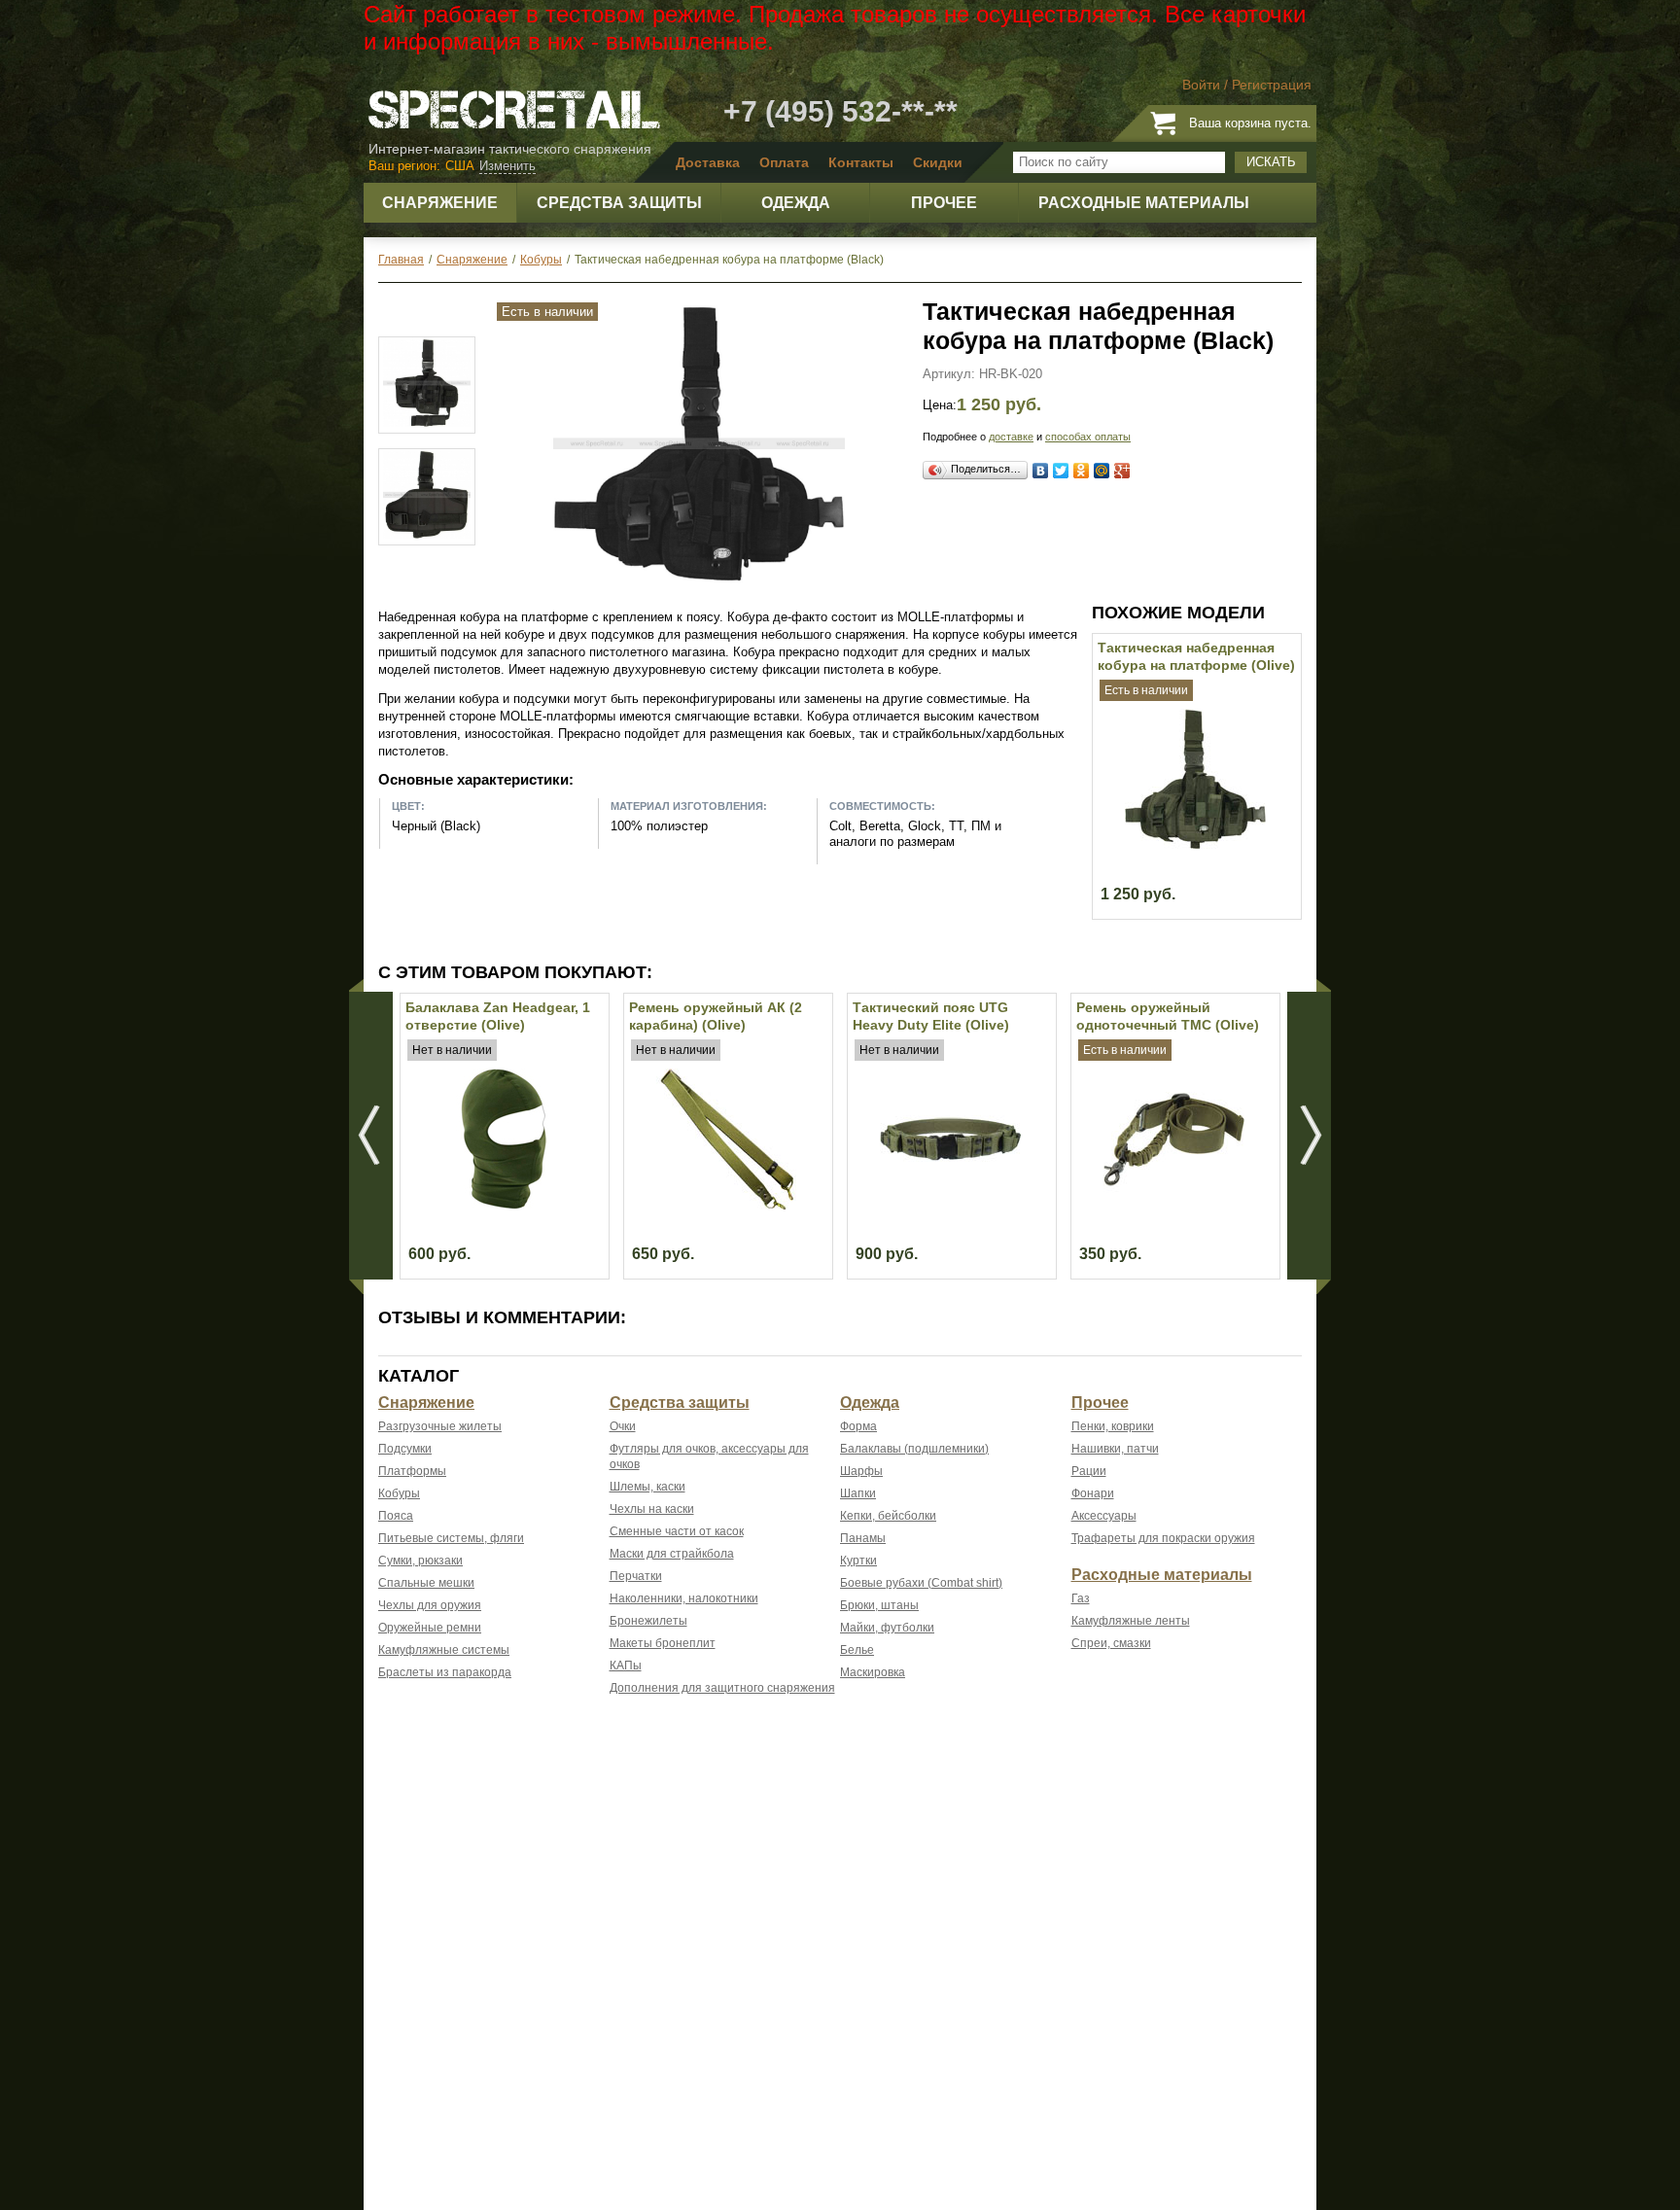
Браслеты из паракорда (445, 1672)
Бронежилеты (648, 1621)
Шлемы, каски (647, 1487)
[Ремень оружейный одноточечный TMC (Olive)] (1174, 1205)
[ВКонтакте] (1041, 471)
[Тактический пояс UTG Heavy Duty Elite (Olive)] (950, 1205)
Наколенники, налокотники (684, 1598)
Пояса (396, 1516)
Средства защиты (680, 1403)
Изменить (507, 166)
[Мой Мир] (1102, 471)
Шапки (858, 1493)
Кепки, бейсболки (888, 1516)
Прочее (1100, 1403)
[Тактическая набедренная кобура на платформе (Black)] (699, 585)
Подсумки (405, 1449)
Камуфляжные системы (444, 1650)
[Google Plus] (1122, 471)
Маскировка (873, 1672)
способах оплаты (1088, 437)
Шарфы (861, 1471)
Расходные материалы (1162, 1575)
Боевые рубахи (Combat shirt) (921, 1583)
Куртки (858, 1561)
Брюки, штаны (879, 1605)
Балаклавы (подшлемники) (914, 1449)
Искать (1271, 162)
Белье (857, 1650)
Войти (1201, 85)
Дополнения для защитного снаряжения (722, 1688)
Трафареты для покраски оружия (1163, 1538)
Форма (858, 1426)
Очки (623, 1426)
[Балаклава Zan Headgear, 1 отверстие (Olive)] (503, 1205)
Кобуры (399, 1493)
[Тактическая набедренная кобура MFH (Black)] (427, 385)
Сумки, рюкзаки (420, 1561)
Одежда (870, 1403)
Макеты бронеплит (663, 1643)
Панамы (863, 1538)
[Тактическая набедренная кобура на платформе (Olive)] (1195, 845)
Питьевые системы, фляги (451, 1538)
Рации (1089, 1471)
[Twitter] (1061, 471)
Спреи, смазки (1111, 1643)
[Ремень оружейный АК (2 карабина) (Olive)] (727, 1205)
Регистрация (1272, 85)
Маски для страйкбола (672, 1554)
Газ (1081, 1598)
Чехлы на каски (652, 1509)
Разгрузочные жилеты (440, 1426)
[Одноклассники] (1082, 471)
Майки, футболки (887, 1628)
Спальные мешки (426, 1583)
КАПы (626, 1666)
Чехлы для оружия (430, 1605)
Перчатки (636, 1576)
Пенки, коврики (1113, 1426)
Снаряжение (426, 1403)
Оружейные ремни (430, 1628)
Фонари (1093, 1493)
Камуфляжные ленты (1131, 1621)
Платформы (412, 1471)
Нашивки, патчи (1115, 1449)
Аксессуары (1104, 1516)
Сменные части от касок (677, 1531)
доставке (1011, 437)
